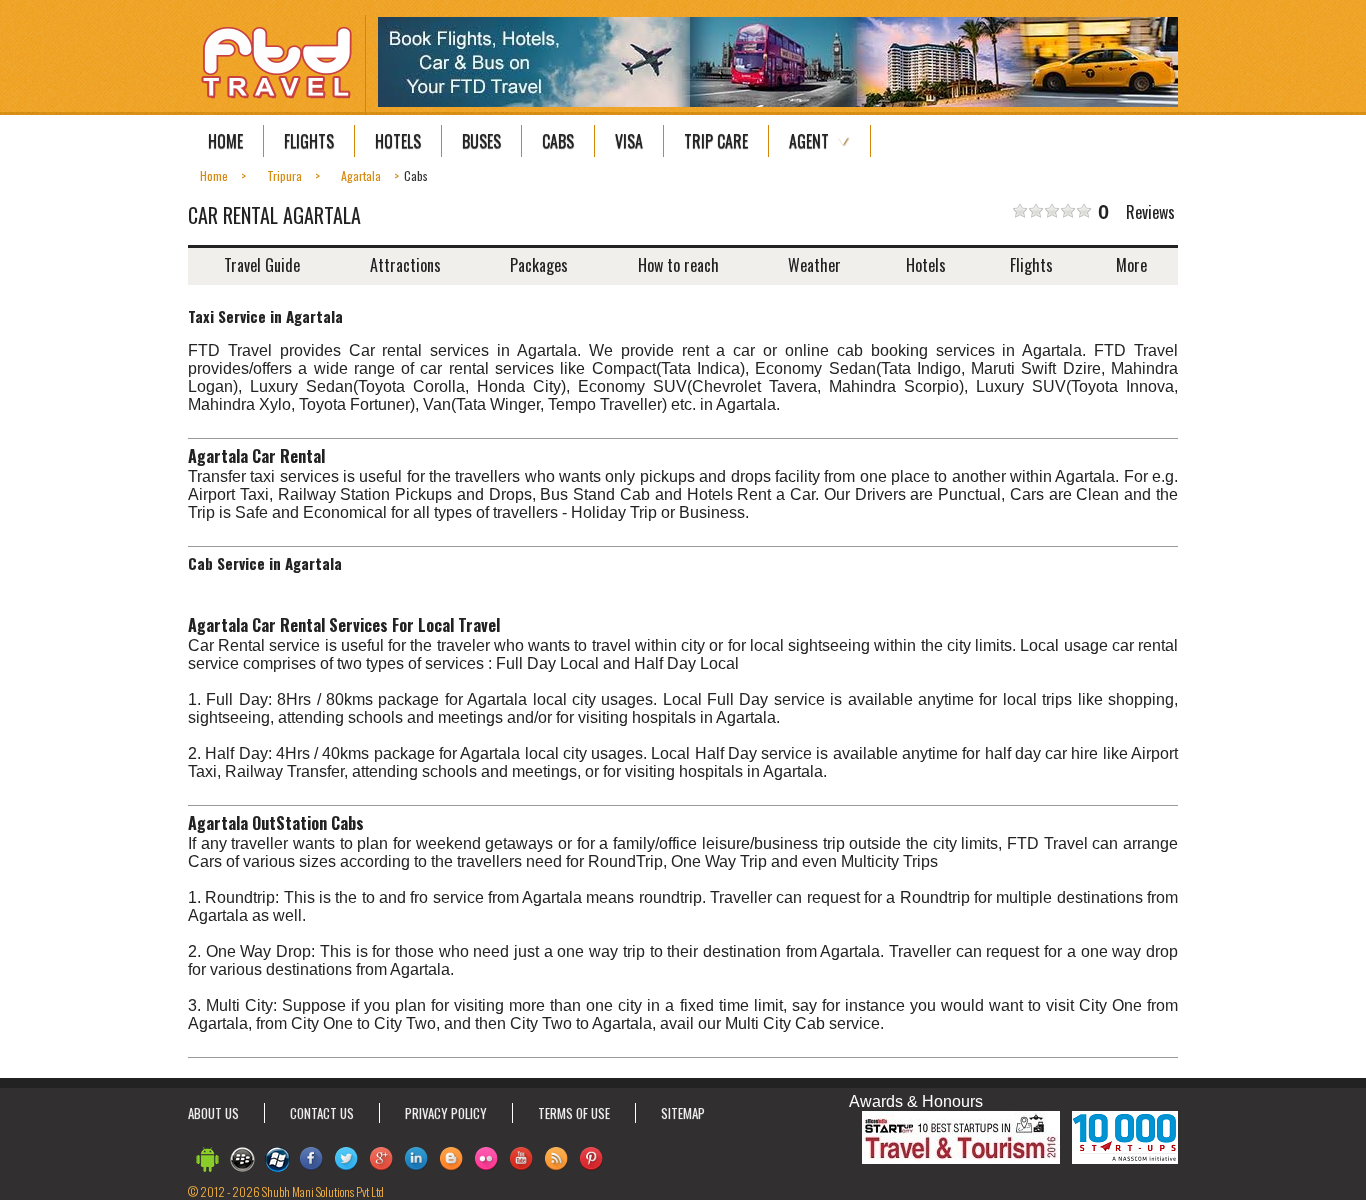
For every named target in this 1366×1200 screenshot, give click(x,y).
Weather (814, 265)
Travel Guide (262, 265)
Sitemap (683, 1113)
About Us (213, 1113)
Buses (481, 141)
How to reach (678, 265)
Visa (629, 141)
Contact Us (322, 1113)
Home (225, 141)
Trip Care (716, 141)
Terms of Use (574, 1113)
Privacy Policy (446, 1113)
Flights (309, 141)
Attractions (405, 265)
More (1131, 265)
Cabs (558, 141)
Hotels (398, 141)
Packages (539, 265)
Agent (809, 141)
